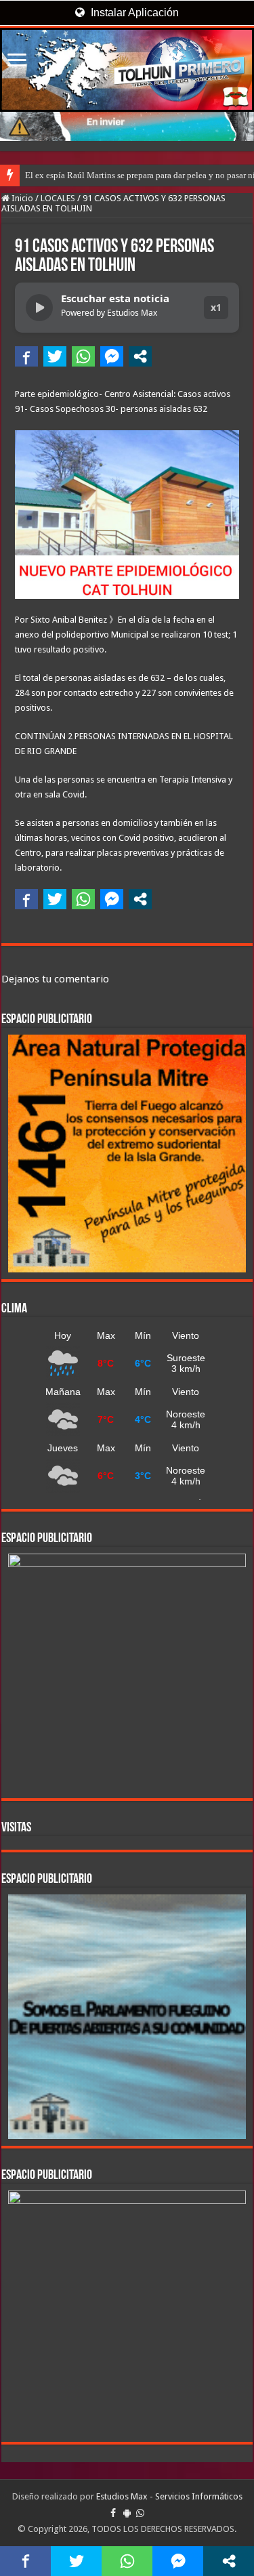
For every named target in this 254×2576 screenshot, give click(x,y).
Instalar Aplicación (133, 13)
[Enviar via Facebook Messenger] (112, 356)
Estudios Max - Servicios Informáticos (169, 2496)
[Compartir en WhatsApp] (83, 356)
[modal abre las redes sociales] (140, 356)
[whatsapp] (140, 2513)
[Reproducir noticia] (39, 308)
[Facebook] (113, 2513)
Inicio (21, 198)
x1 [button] (216, 307)
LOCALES (58, 198)
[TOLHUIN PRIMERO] (127, 70)
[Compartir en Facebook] (26, 356)
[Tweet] (55, 356)
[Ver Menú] (17, 61)
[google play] (127, 2513)
